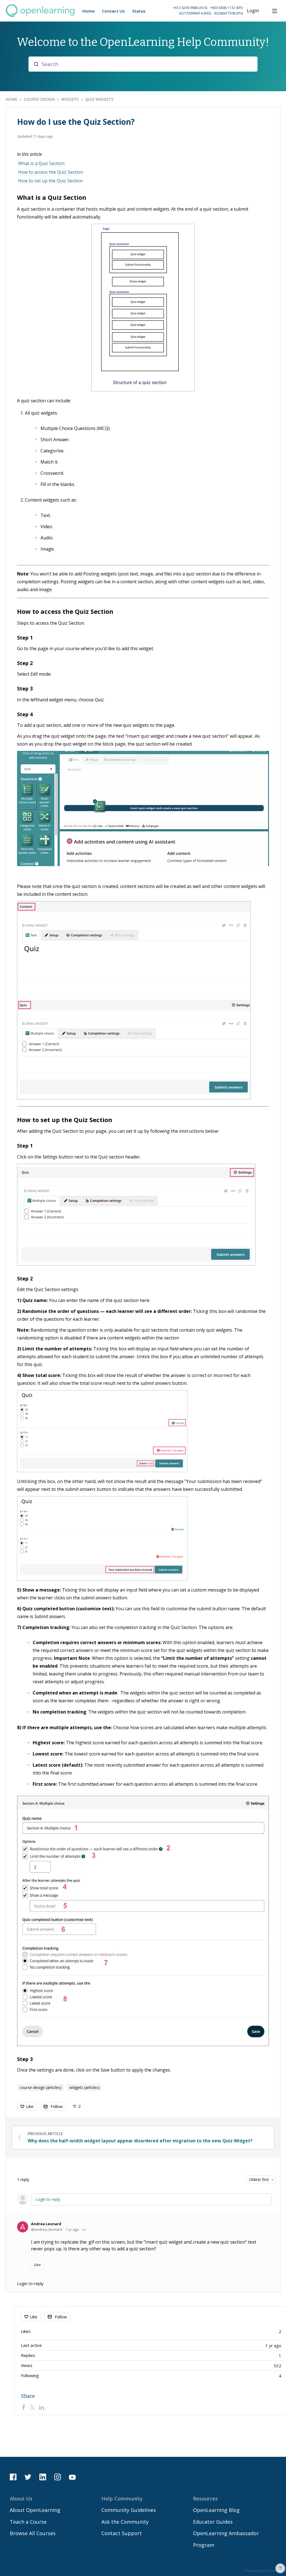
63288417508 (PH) (228, 13)
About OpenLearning (35, 2510)
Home (11, 99)
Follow (57, 2106)
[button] (195, 11)
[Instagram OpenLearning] (58, 2477)
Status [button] (139, 11)
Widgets (70, 99)
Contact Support (122, 2533)
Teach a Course (28, 2522)
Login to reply (48, 2199)
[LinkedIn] (42, 2407)
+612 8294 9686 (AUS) (190, 8)
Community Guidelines (129, 2510)
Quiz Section (67, 197)
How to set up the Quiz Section (50, 181)
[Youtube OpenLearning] (72, 2477)
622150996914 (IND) (195, 13)
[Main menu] (275, 11)
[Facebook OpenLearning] (13, 2477)
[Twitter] (32, 2407)
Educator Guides (213, 2522)
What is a (32, 197)
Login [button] (253, 11)
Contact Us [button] (113, 11)
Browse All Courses (33, 2533)
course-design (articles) (40, 2087)
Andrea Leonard (46, 2224)
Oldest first (259, 2179)
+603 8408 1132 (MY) (226, 8)
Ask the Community (125, 2522)
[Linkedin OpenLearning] (43, 2477)
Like (30, 2106)
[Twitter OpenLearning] (28, 2477)
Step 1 (25, 638)
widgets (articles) (84, 2087)
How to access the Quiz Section (51, 172)
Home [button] (89, 11)
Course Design (39, 99)
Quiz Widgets (99, 99)
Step (23, 663)
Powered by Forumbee (264, 2571)
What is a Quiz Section (41, 163)
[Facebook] (23, 2407)
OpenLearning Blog (216, 2510)
